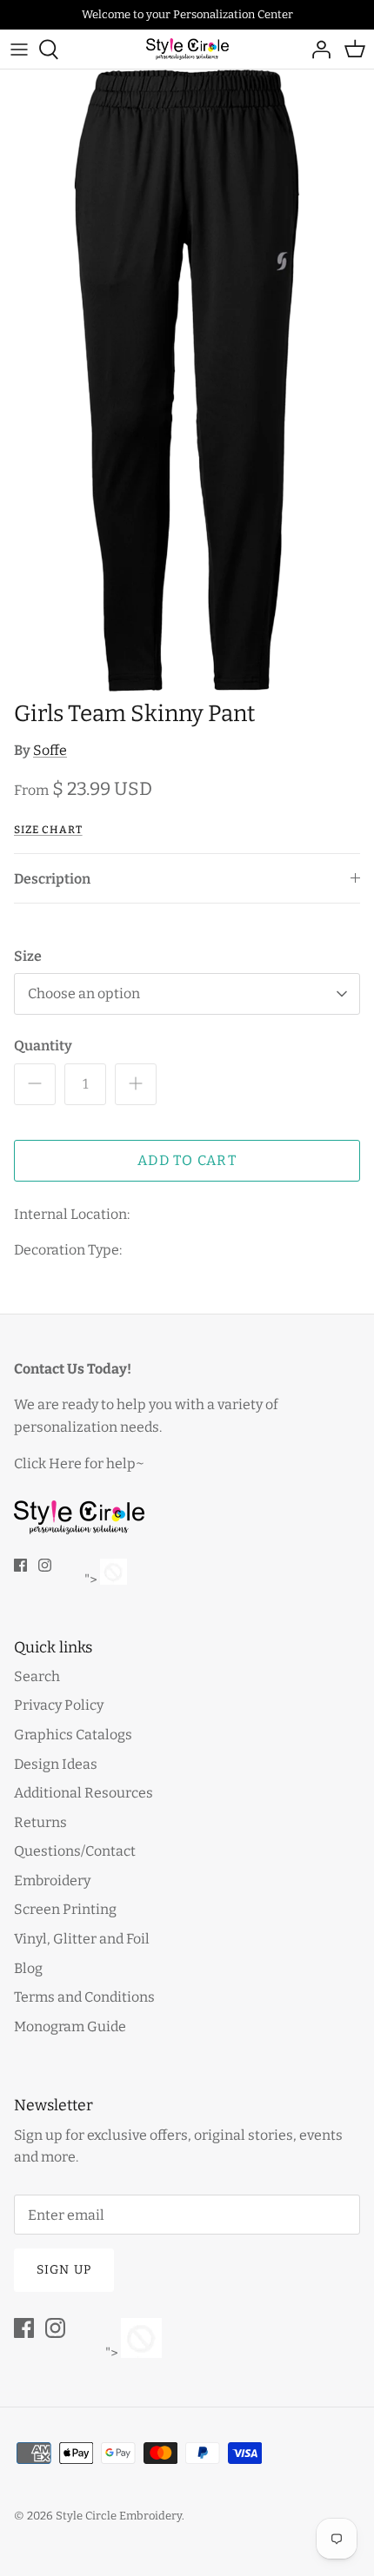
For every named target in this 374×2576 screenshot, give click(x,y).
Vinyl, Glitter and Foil (82, 1939)
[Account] (317, 50)
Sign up (64, 2270)
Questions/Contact (75, 1851)
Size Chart (48, 830)
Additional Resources (83, 1793)
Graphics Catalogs (73, 1735)
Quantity (43, 1046)
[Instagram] (45, 1565)
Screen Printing (65, 1909)
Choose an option (84, 993)
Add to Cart (187, 1160)
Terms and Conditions (84, 1997)
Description (52, 879)
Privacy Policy (59, 1705)
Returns (40, 1822)
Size (28, 956)
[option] (187, 381)
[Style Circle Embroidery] (187, 49)
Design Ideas (56, 1764)
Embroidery (52, 1881)
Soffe (50, 750)
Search (37, 1676)
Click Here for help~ (79, 1463)
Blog (28, 1968)
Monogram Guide (70, 2026)
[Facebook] (20, 1565)
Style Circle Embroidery (119, 2516)
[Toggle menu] (19, 50)
